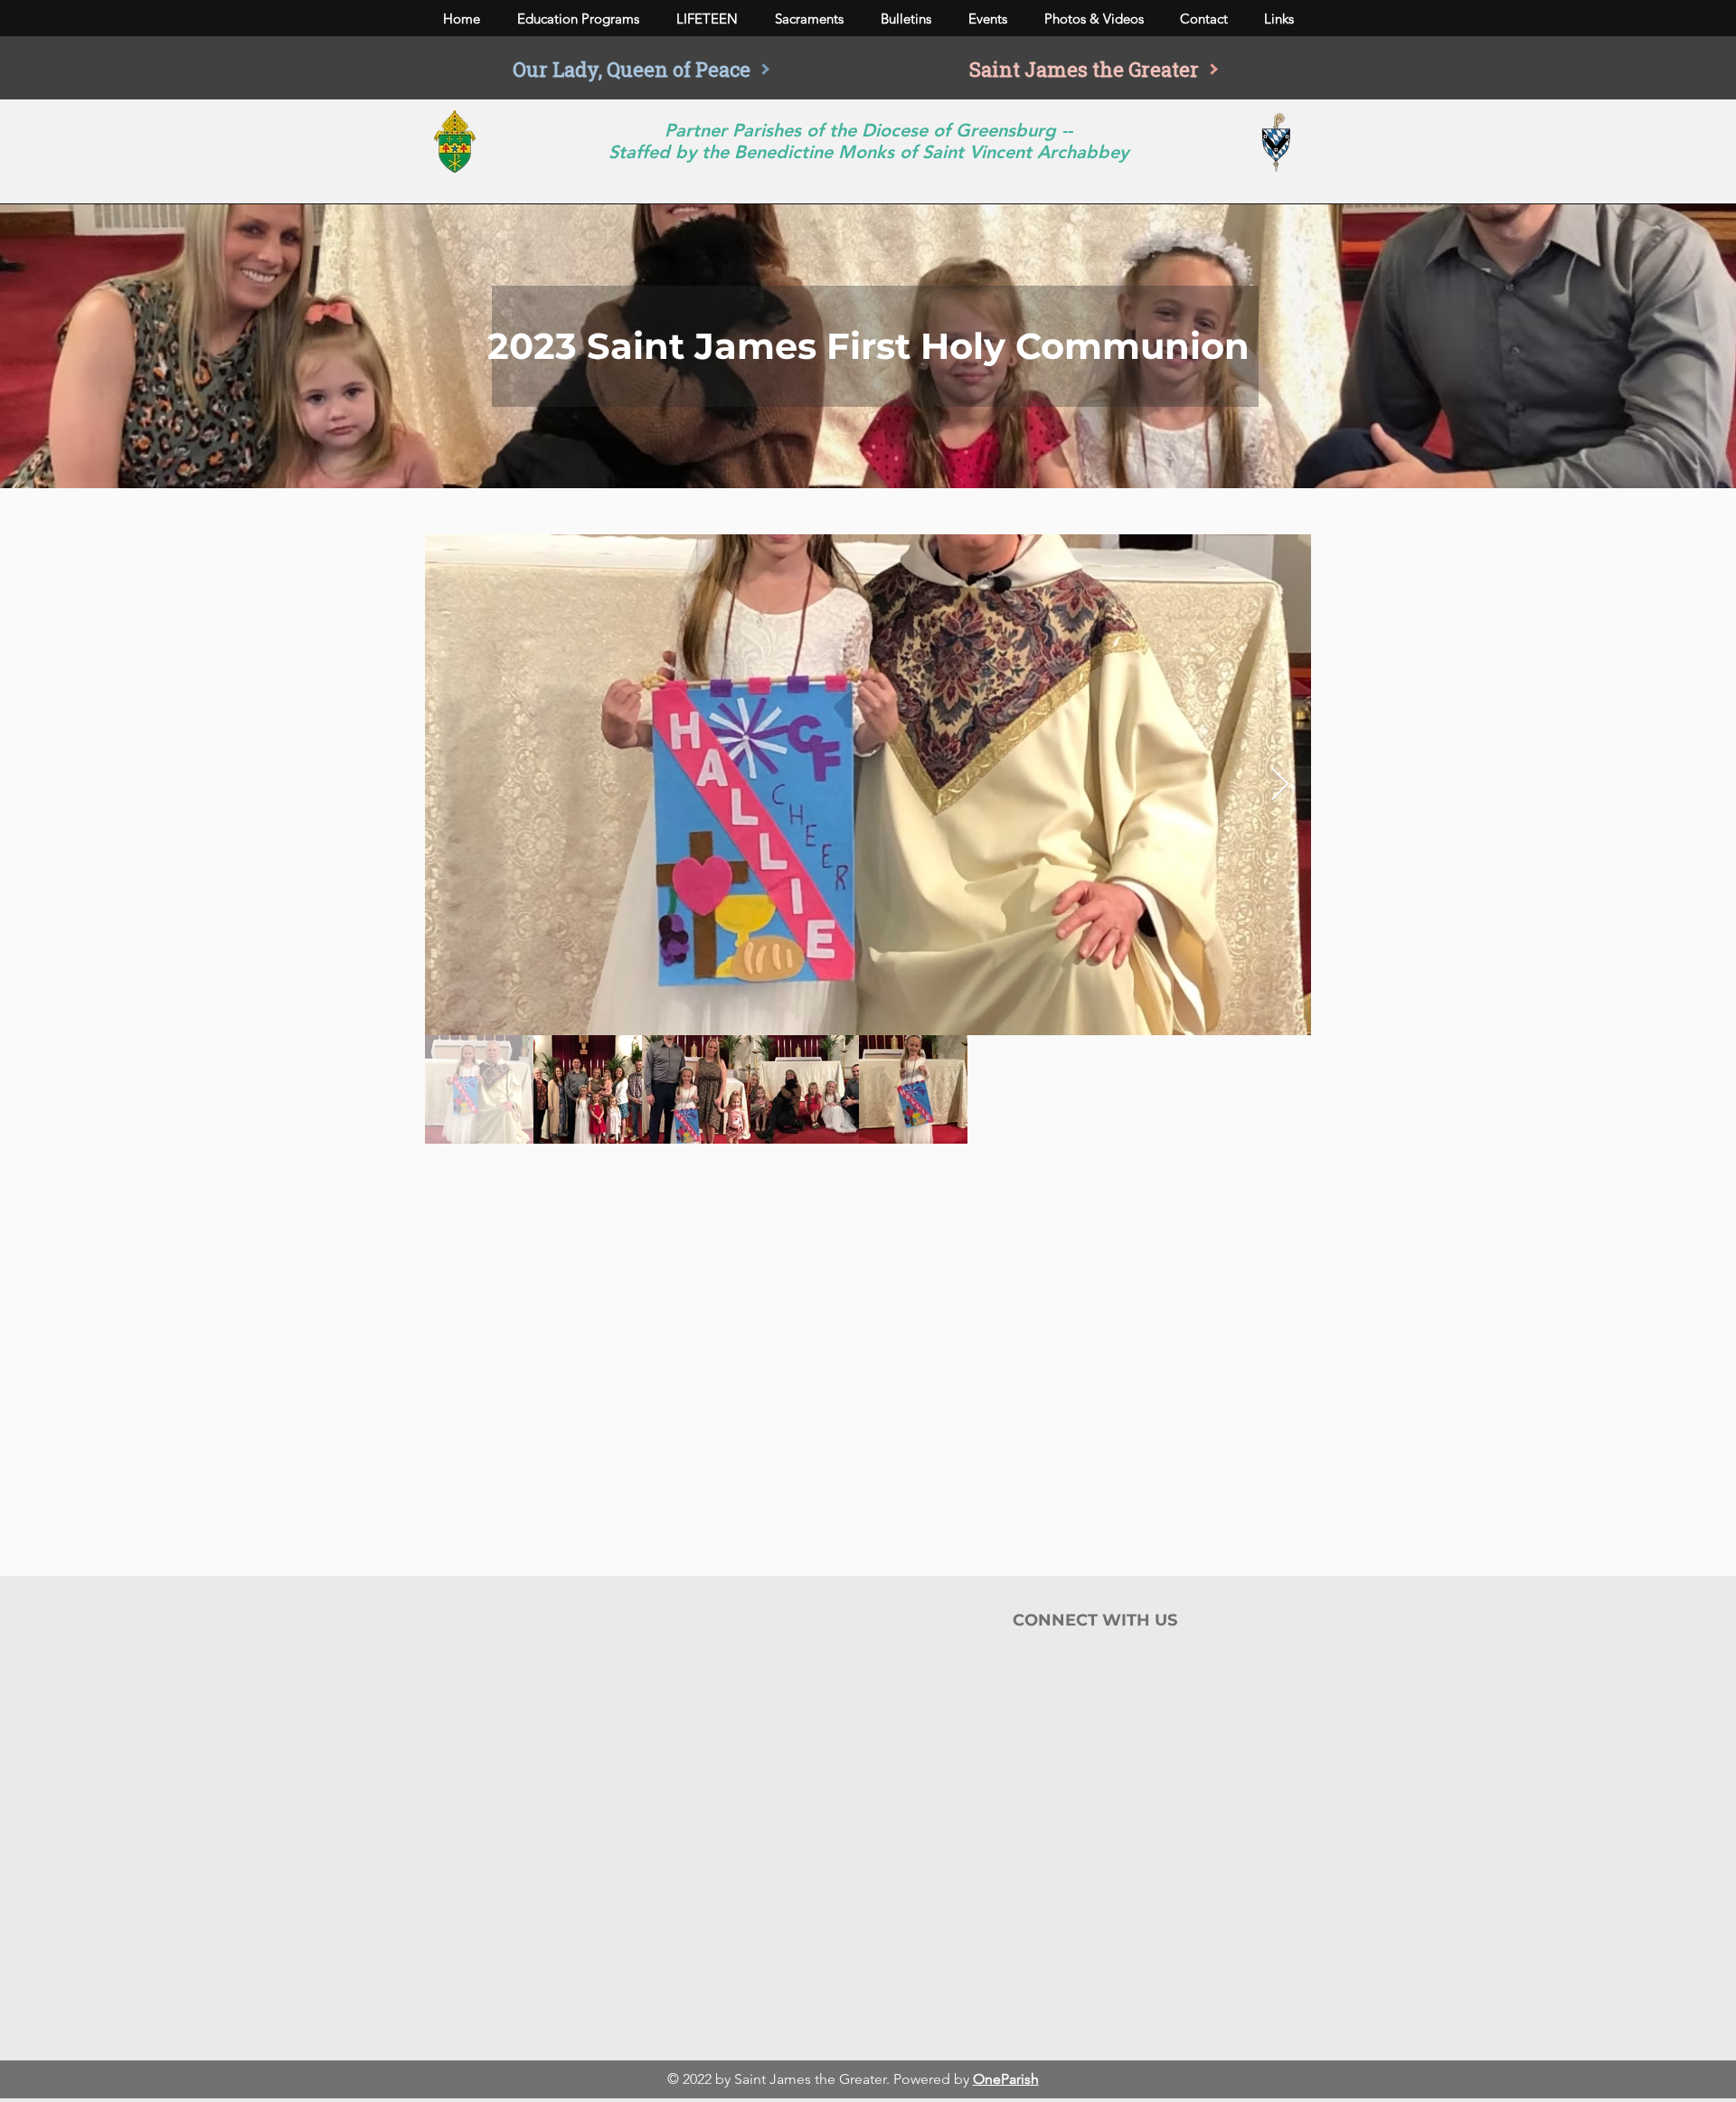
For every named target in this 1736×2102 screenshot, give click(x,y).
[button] (578, 19)
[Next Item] (1280, 785)
